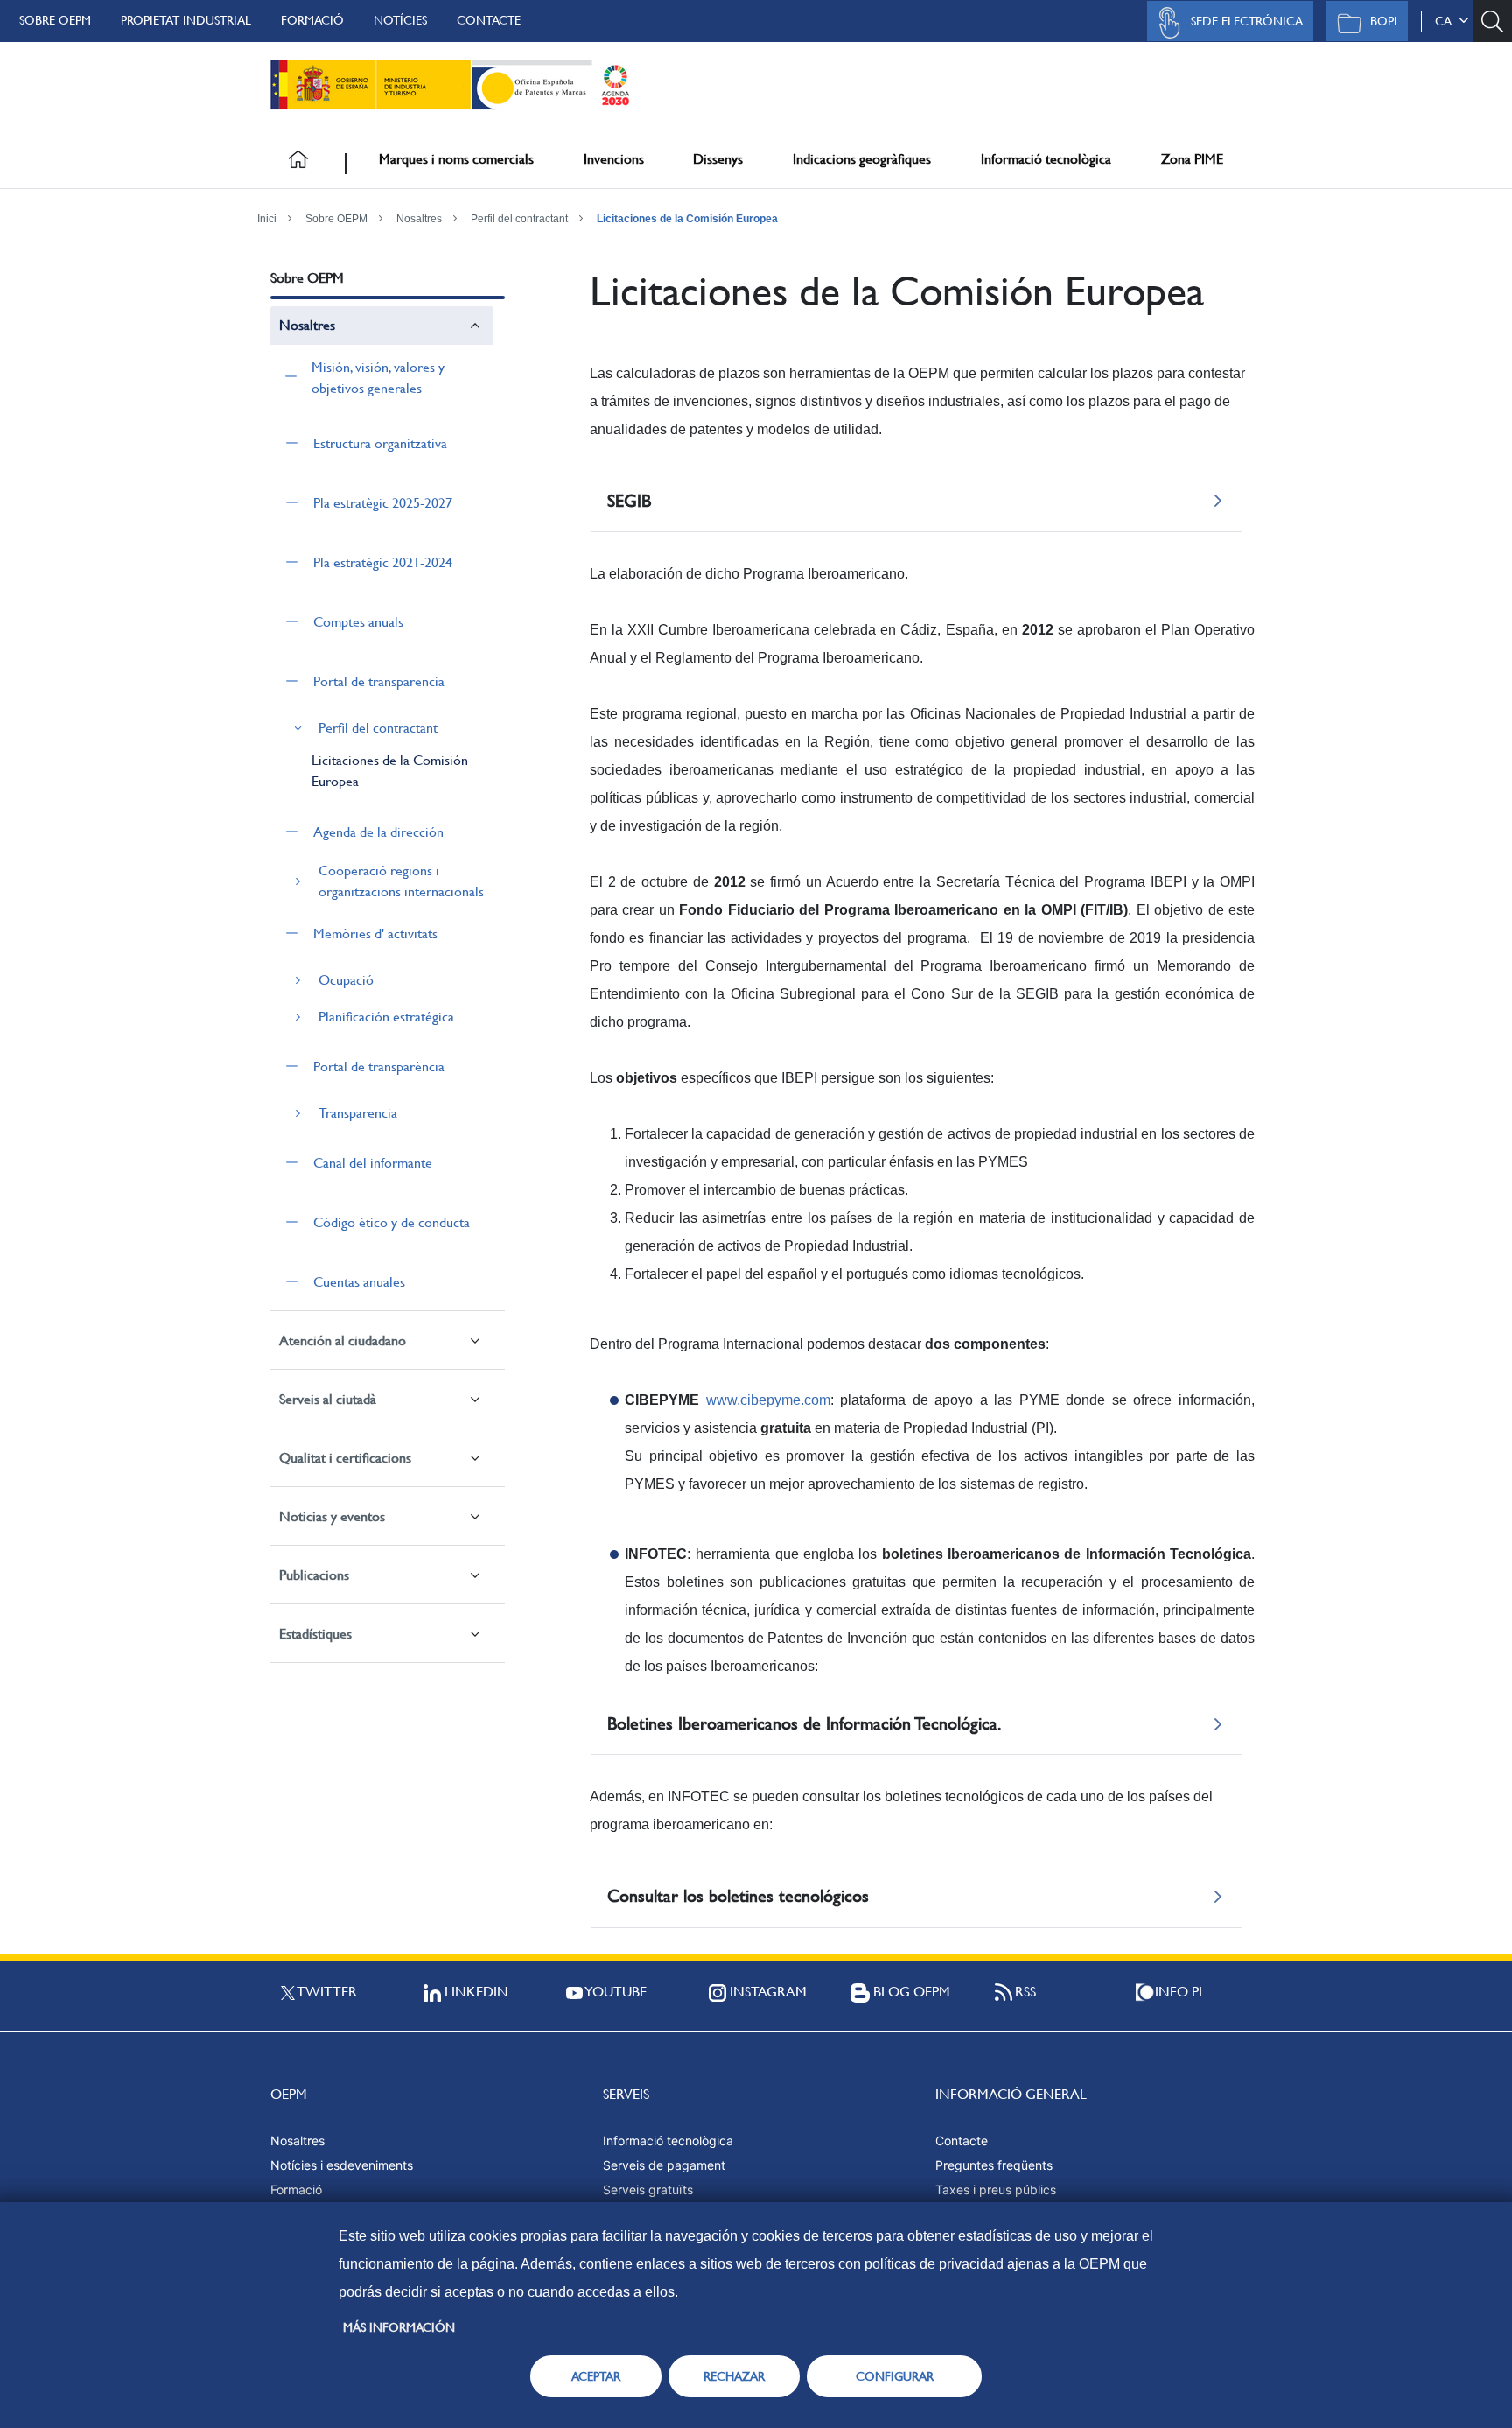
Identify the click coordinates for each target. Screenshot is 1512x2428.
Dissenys (718, 159)
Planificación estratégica (386, 1017)
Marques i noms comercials (456, 159)
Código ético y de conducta (392, 1222)
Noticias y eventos (332, 1516)
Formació (312, 20)
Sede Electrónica (1247, 21)
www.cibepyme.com (768, 1400)
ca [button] (1447, 21)
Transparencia (358, 1113)
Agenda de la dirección (378, 832)
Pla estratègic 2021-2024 (383, 562)
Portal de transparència (379, 1067)
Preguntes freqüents (994, 2165)
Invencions (614, 159)
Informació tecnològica (1046, 159)
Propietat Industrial (186, 20)
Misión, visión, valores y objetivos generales (378, 378)
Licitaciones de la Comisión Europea (687, 219)
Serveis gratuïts (648, 2189)
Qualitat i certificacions (345, 1458)
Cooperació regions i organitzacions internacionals (401, 881)
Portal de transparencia (379, 681)
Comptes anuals (358, 622)
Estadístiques (315, 1634)
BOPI (1384, 21)
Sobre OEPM (55, 20)
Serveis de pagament (664, 2165)
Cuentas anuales (359, 1282)
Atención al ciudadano (343, 1340)
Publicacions (314, 1575)
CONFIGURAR (895, 2376)
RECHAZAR (734, 2376)
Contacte (489, 20)
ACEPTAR (596, 2376)
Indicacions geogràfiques (862, 159)
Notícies (400, 20)
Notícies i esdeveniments (342, 2165)
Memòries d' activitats (375, 933)
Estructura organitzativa (380, 443)
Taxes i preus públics (996, 2189)
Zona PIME (1192, 159)
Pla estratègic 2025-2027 (383, 503)
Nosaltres (419, 219)
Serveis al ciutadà (328, 1399)
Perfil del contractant (519, 219)
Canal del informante (373, 1163)
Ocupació (346, 980)
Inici (267, 219)
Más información (399, 2327)
